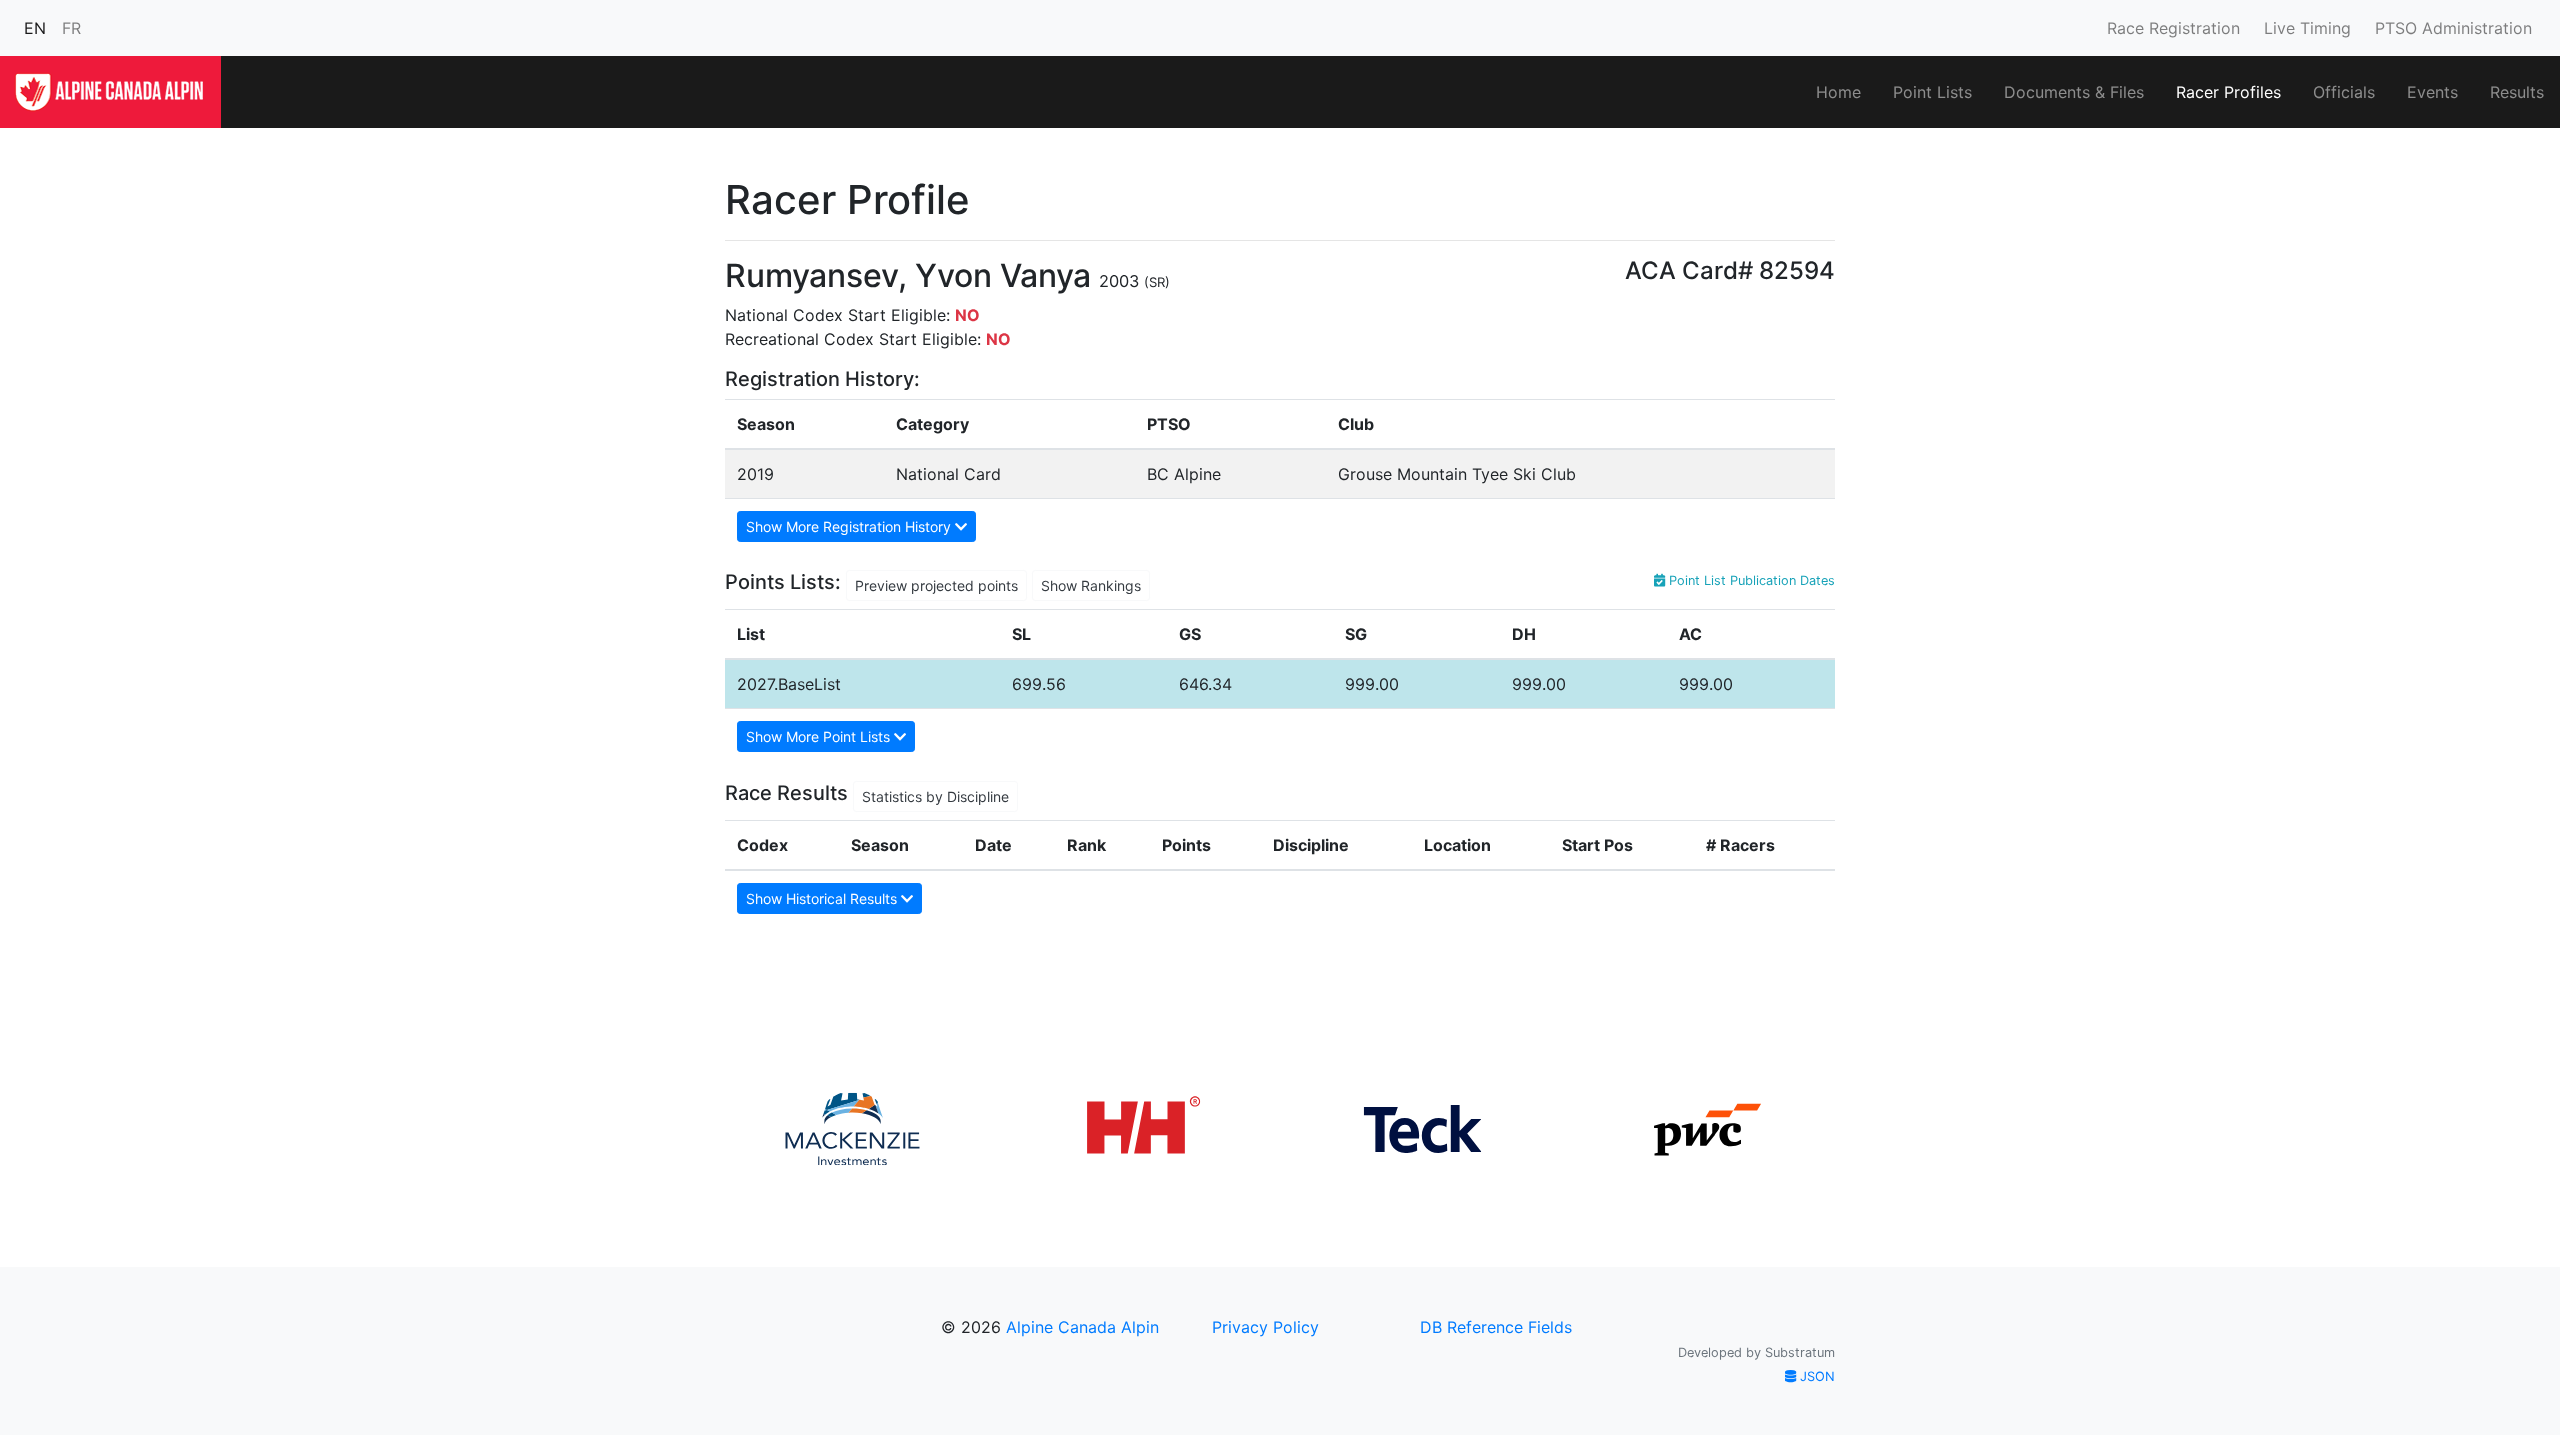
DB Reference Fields (1496, 1327)
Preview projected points (936, 585)
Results (2517, 92)
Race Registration (2173, 28)
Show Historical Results (823, 898)
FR (71, 28)
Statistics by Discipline (935, 796)
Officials (2344, 92)
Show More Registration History (850, 526)
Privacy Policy (1265, 1327)
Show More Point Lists (820, 736)
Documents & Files (2074, 92)
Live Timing (2307, 28)
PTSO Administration (2453, 28)
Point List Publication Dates (1750, 580)
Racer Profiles (2228, 92)
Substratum (1800, 1352)
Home (1838, 92)
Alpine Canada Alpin (1082, 1327)
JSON (1815, 1376)
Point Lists (1932, 92)
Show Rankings (1091, 585)
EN (35, 28)
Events (2432, 92)
